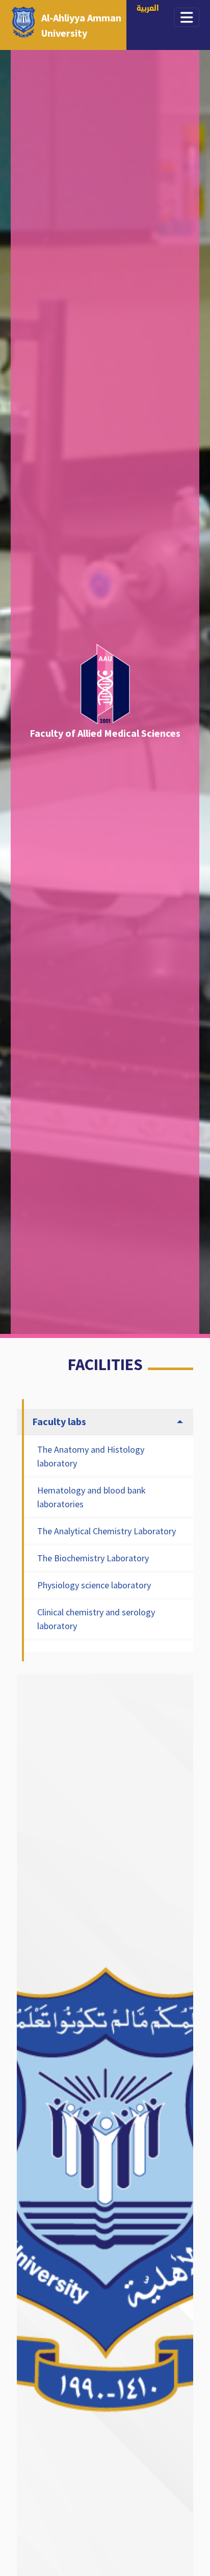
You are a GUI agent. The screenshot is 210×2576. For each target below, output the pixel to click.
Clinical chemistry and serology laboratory (96, 1619)
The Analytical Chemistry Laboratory (107, 1531)
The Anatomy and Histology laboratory (91, 1456)
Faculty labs (59, 1421)
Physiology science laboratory (94, 1585)
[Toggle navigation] (187, 17)
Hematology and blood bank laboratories (91, 1497)
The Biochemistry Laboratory (93, 1558)
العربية (148, 9)
